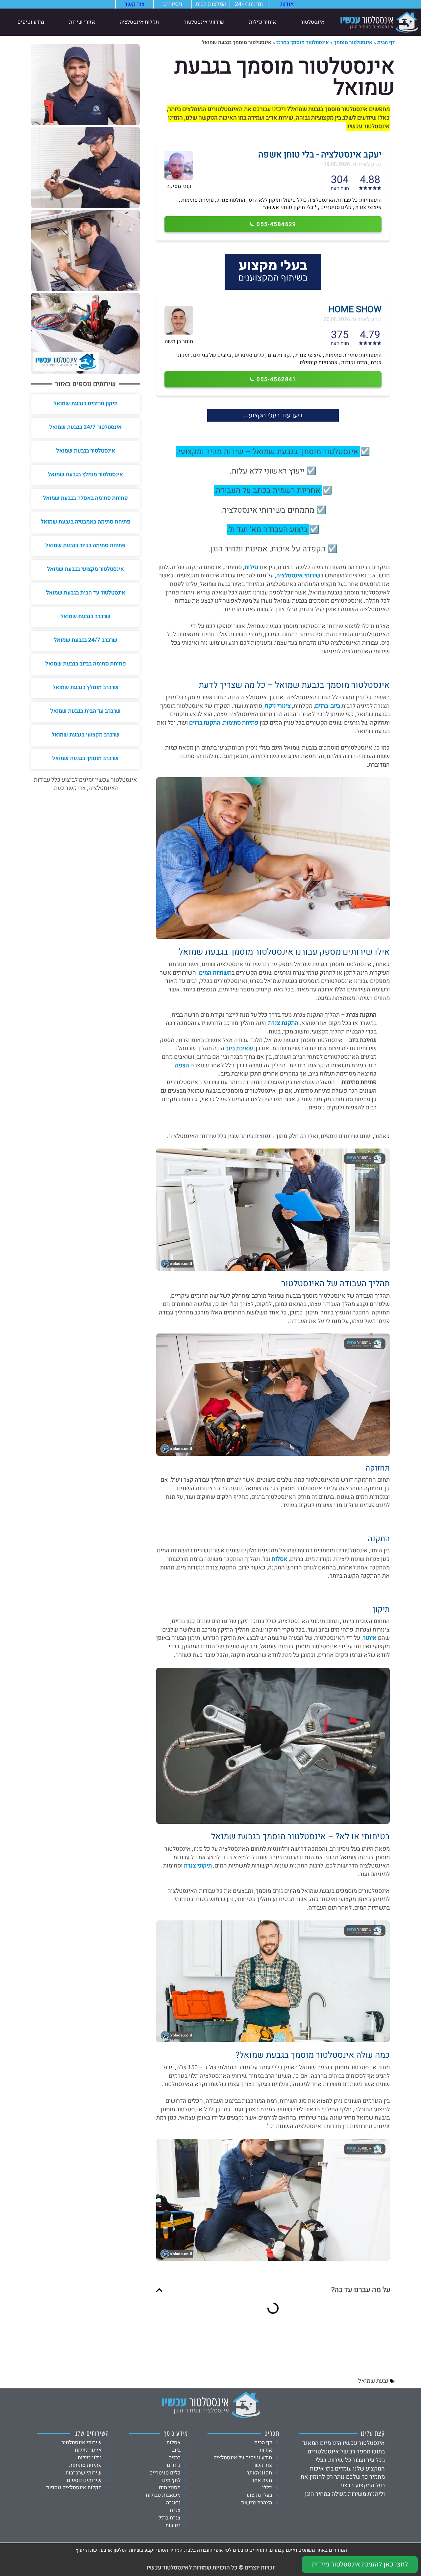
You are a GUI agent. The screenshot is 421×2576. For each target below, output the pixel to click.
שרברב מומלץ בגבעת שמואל (86, 687)
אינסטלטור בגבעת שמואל (86, 451)
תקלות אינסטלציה (139, 22)
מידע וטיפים (31, 22)
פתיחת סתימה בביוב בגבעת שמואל (86, 664)
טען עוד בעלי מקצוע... (273, 415)
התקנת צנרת (283, 1023)
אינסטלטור (312, 22)
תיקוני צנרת (198, 1866)
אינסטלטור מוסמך (353, 42)
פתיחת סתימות (241, 723)
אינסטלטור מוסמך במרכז (303, 42)
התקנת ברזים (205, 723)
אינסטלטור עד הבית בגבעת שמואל (86, 593)
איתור (370, 1638)
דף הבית (386, 42)
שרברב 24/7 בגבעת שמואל (86, 640)
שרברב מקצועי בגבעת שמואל (86, 735)
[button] (159, 2290)
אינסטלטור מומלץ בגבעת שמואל (86, 474)
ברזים (322, 706)
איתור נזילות (262, 22)
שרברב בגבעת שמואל (86, 616)
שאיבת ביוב (239, 1048)
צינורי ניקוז (278, 706)
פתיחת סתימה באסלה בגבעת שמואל (86, 498)
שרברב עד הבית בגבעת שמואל (86, 711)
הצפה (182, 1066)
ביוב (335, 706)
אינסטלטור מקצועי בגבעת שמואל (86, 569)
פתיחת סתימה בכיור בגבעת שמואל (86, 545)
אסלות (280, 1559)
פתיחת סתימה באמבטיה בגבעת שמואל (86, 522)
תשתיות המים (215, 973)
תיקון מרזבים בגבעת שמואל (86, 403)
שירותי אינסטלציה (298, 576)
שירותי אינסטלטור (204, 22)
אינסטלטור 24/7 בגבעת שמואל (86, 427)
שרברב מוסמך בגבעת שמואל (86, 758)
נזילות (251, 567)
